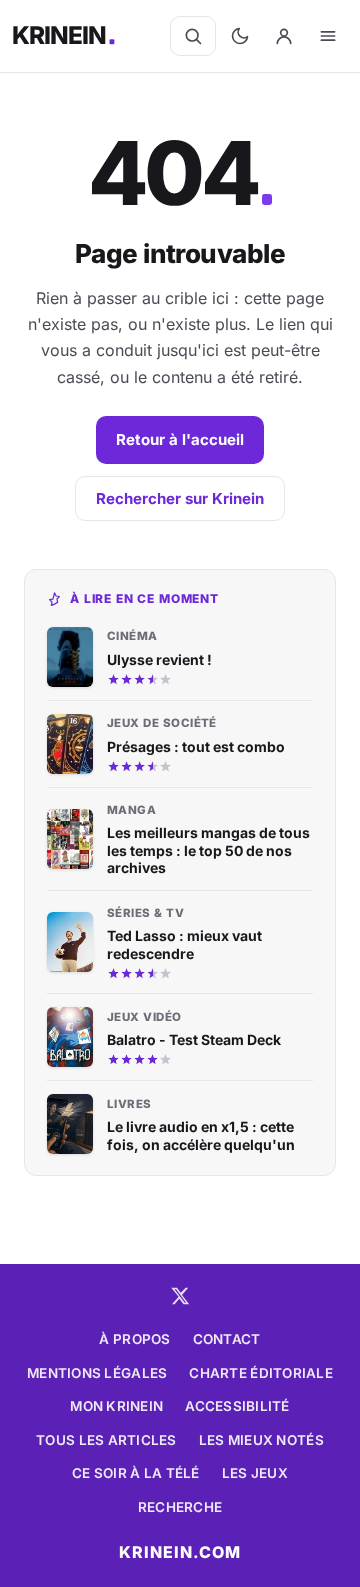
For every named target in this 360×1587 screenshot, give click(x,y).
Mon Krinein (116, 1406)
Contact (227, 1339)
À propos (134, 1339)
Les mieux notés (261, 1440)
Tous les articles (106, 1440)
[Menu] (328, 36)
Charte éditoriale (261, 1373)
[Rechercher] (193, 36)
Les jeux (255, 1473)
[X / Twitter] (180, 1296)
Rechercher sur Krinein (180, 498)
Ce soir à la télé (136, 1473)
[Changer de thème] (240, 36)
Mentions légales (97, 1373)
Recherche (180, 1507)
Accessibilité (237, 1406)
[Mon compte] (284, 36)
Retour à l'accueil (180, 439)
